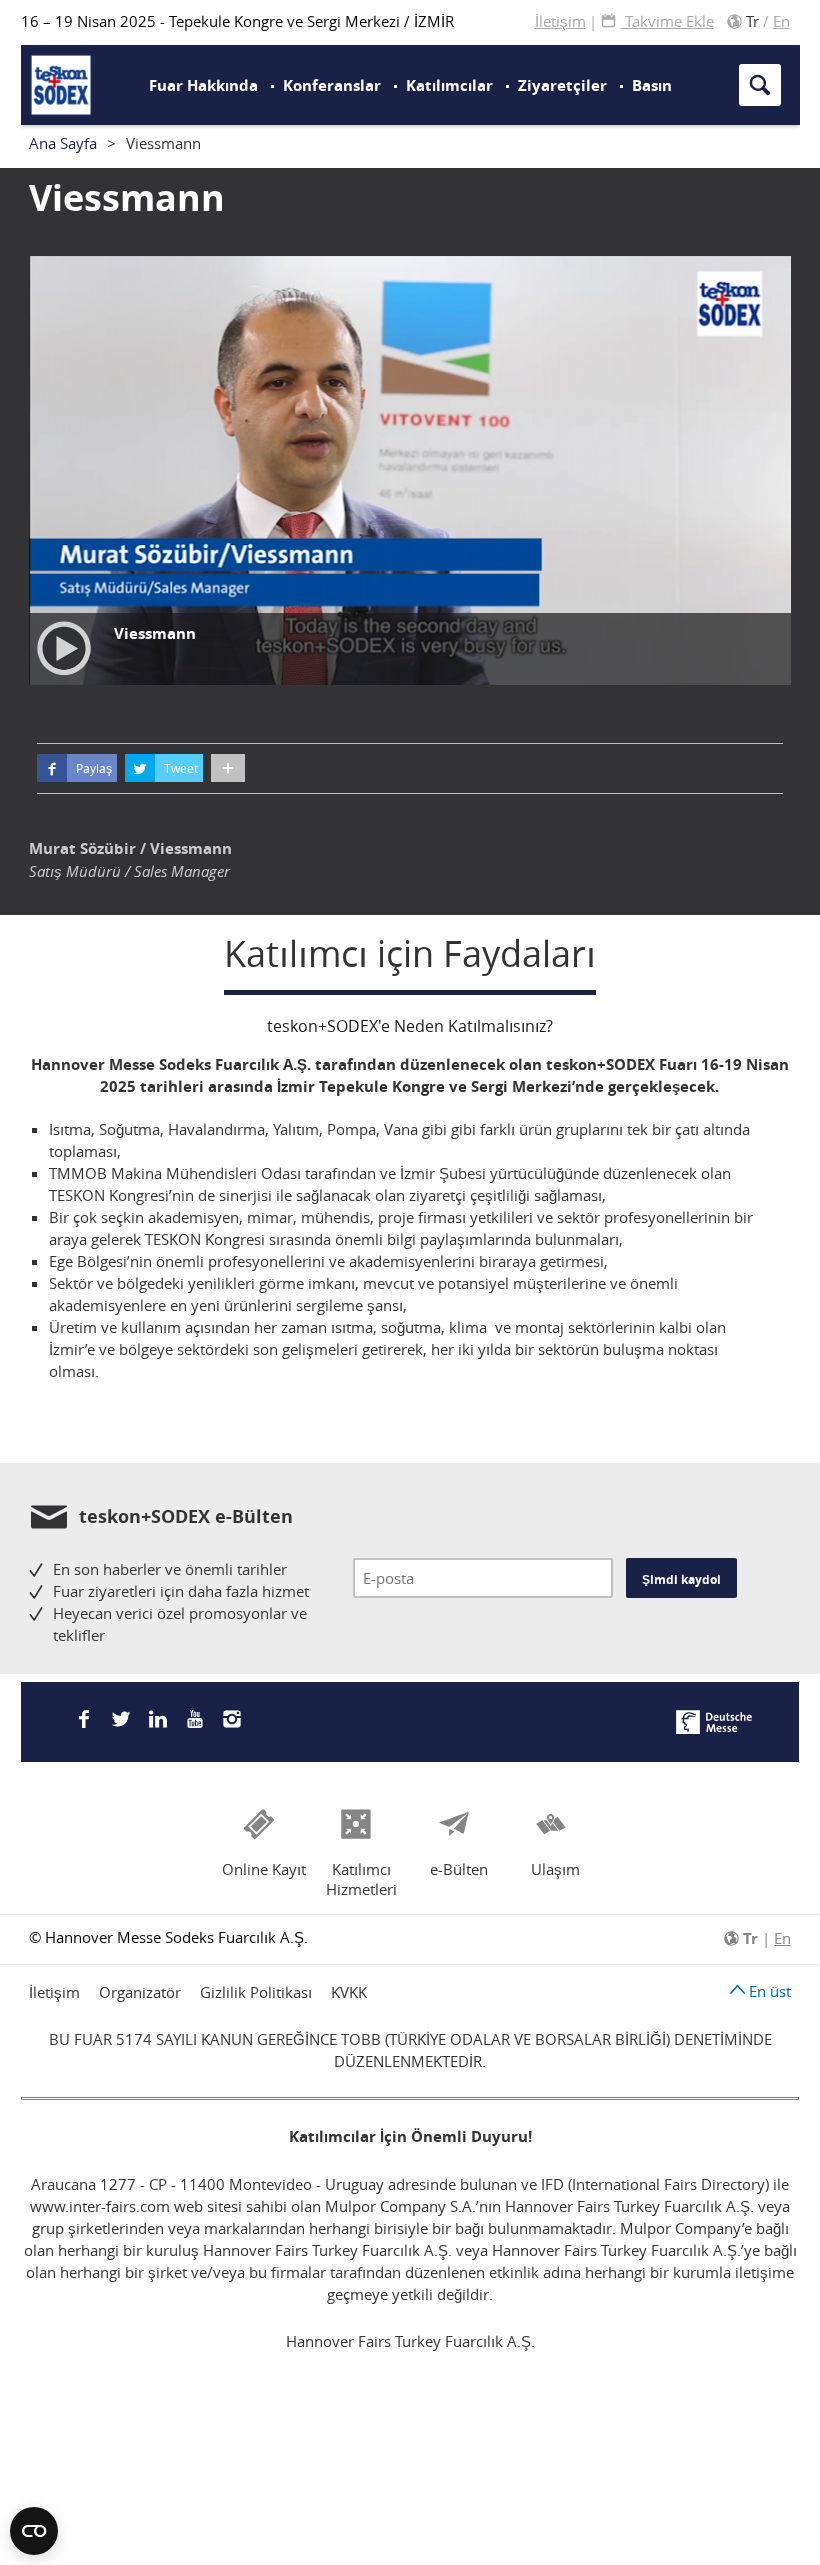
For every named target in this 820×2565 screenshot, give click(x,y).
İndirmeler (476, 73)
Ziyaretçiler (562, 85)
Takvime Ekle (667, 21)
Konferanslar (332, 85)
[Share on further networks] (228, 768)
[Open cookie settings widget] (34, 2531)
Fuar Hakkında (203, 85)
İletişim (560, 21)
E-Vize (267, 55)
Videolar (468, 46)
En (781, 21)
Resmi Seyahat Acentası (495, 64)
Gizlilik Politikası (256, 1992)
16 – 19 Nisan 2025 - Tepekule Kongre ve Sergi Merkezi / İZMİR (237, 21)
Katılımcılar (449, 85)
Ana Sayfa (63, 143)
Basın (652, 85)
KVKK (349, 1992)
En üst (768, 1991)
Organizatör (140, 1992)
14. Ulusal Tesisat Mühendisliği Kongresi (309, 55)
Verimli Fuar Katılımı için (482, 63)
